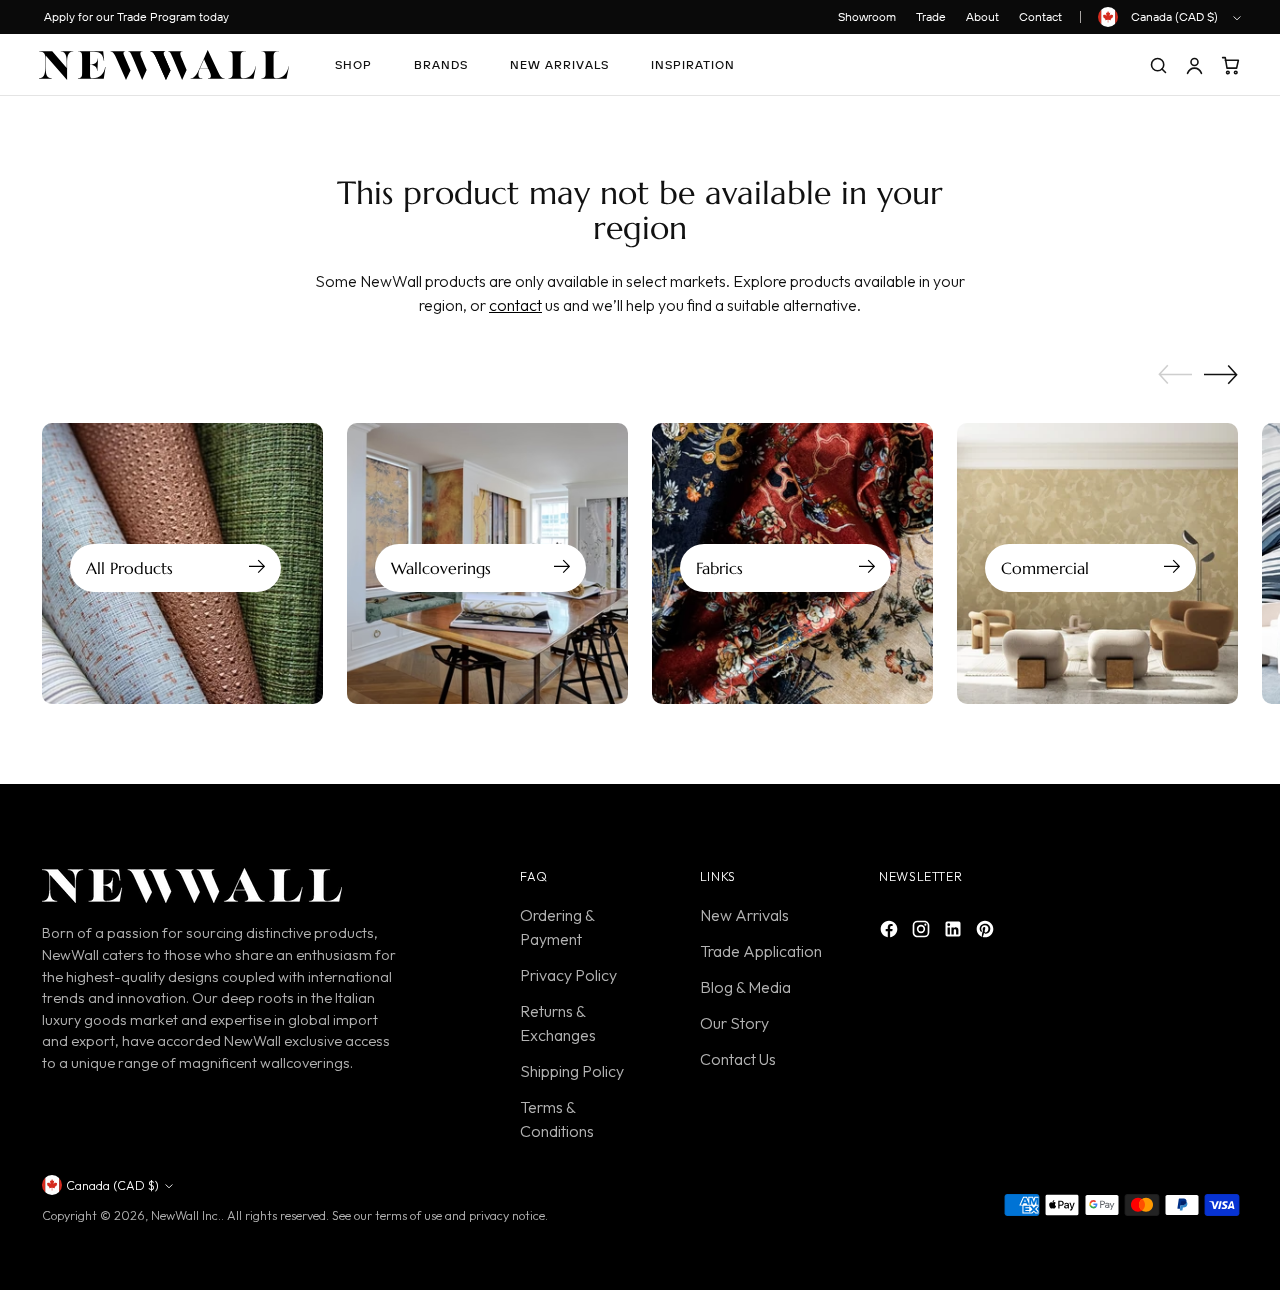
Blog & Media (745, 987)
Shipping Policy (572, 1071)
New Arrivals (744, 915)
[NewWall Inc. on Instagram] (923, 932)
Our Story (734, 1023)
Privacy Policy (568, 975)
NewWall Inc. (186, 1215)
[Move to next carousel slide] (1221, 374)
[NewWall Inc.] (164, 65)
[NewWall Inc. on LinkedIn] (955, 932)
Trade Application (761, 951)
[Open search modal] (1158, 65)
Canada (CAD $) (1174, 16)
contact (515, 305)
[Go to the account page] (1194, 65)
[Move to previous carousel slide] (1175, 375)
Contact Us (738, 1059)
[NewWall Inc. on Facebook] (891, 932)
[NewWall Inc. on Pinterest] (987, 932)
